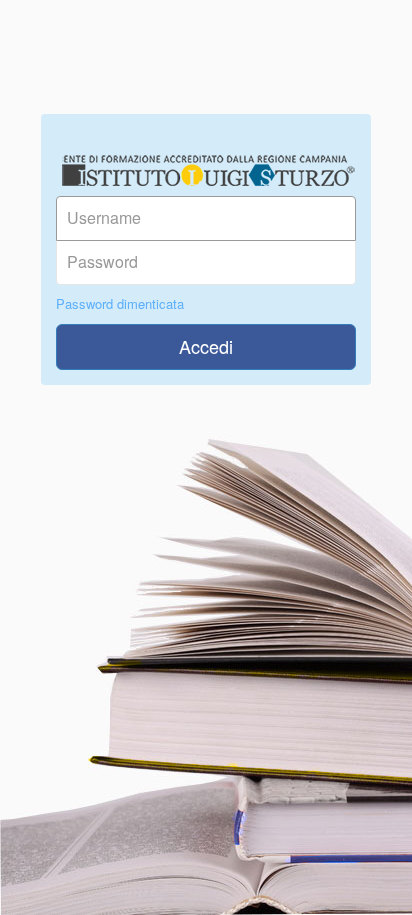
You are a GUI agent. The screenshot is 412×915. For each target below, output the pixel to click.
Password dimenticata (120, 304)
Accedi (206, 346)
